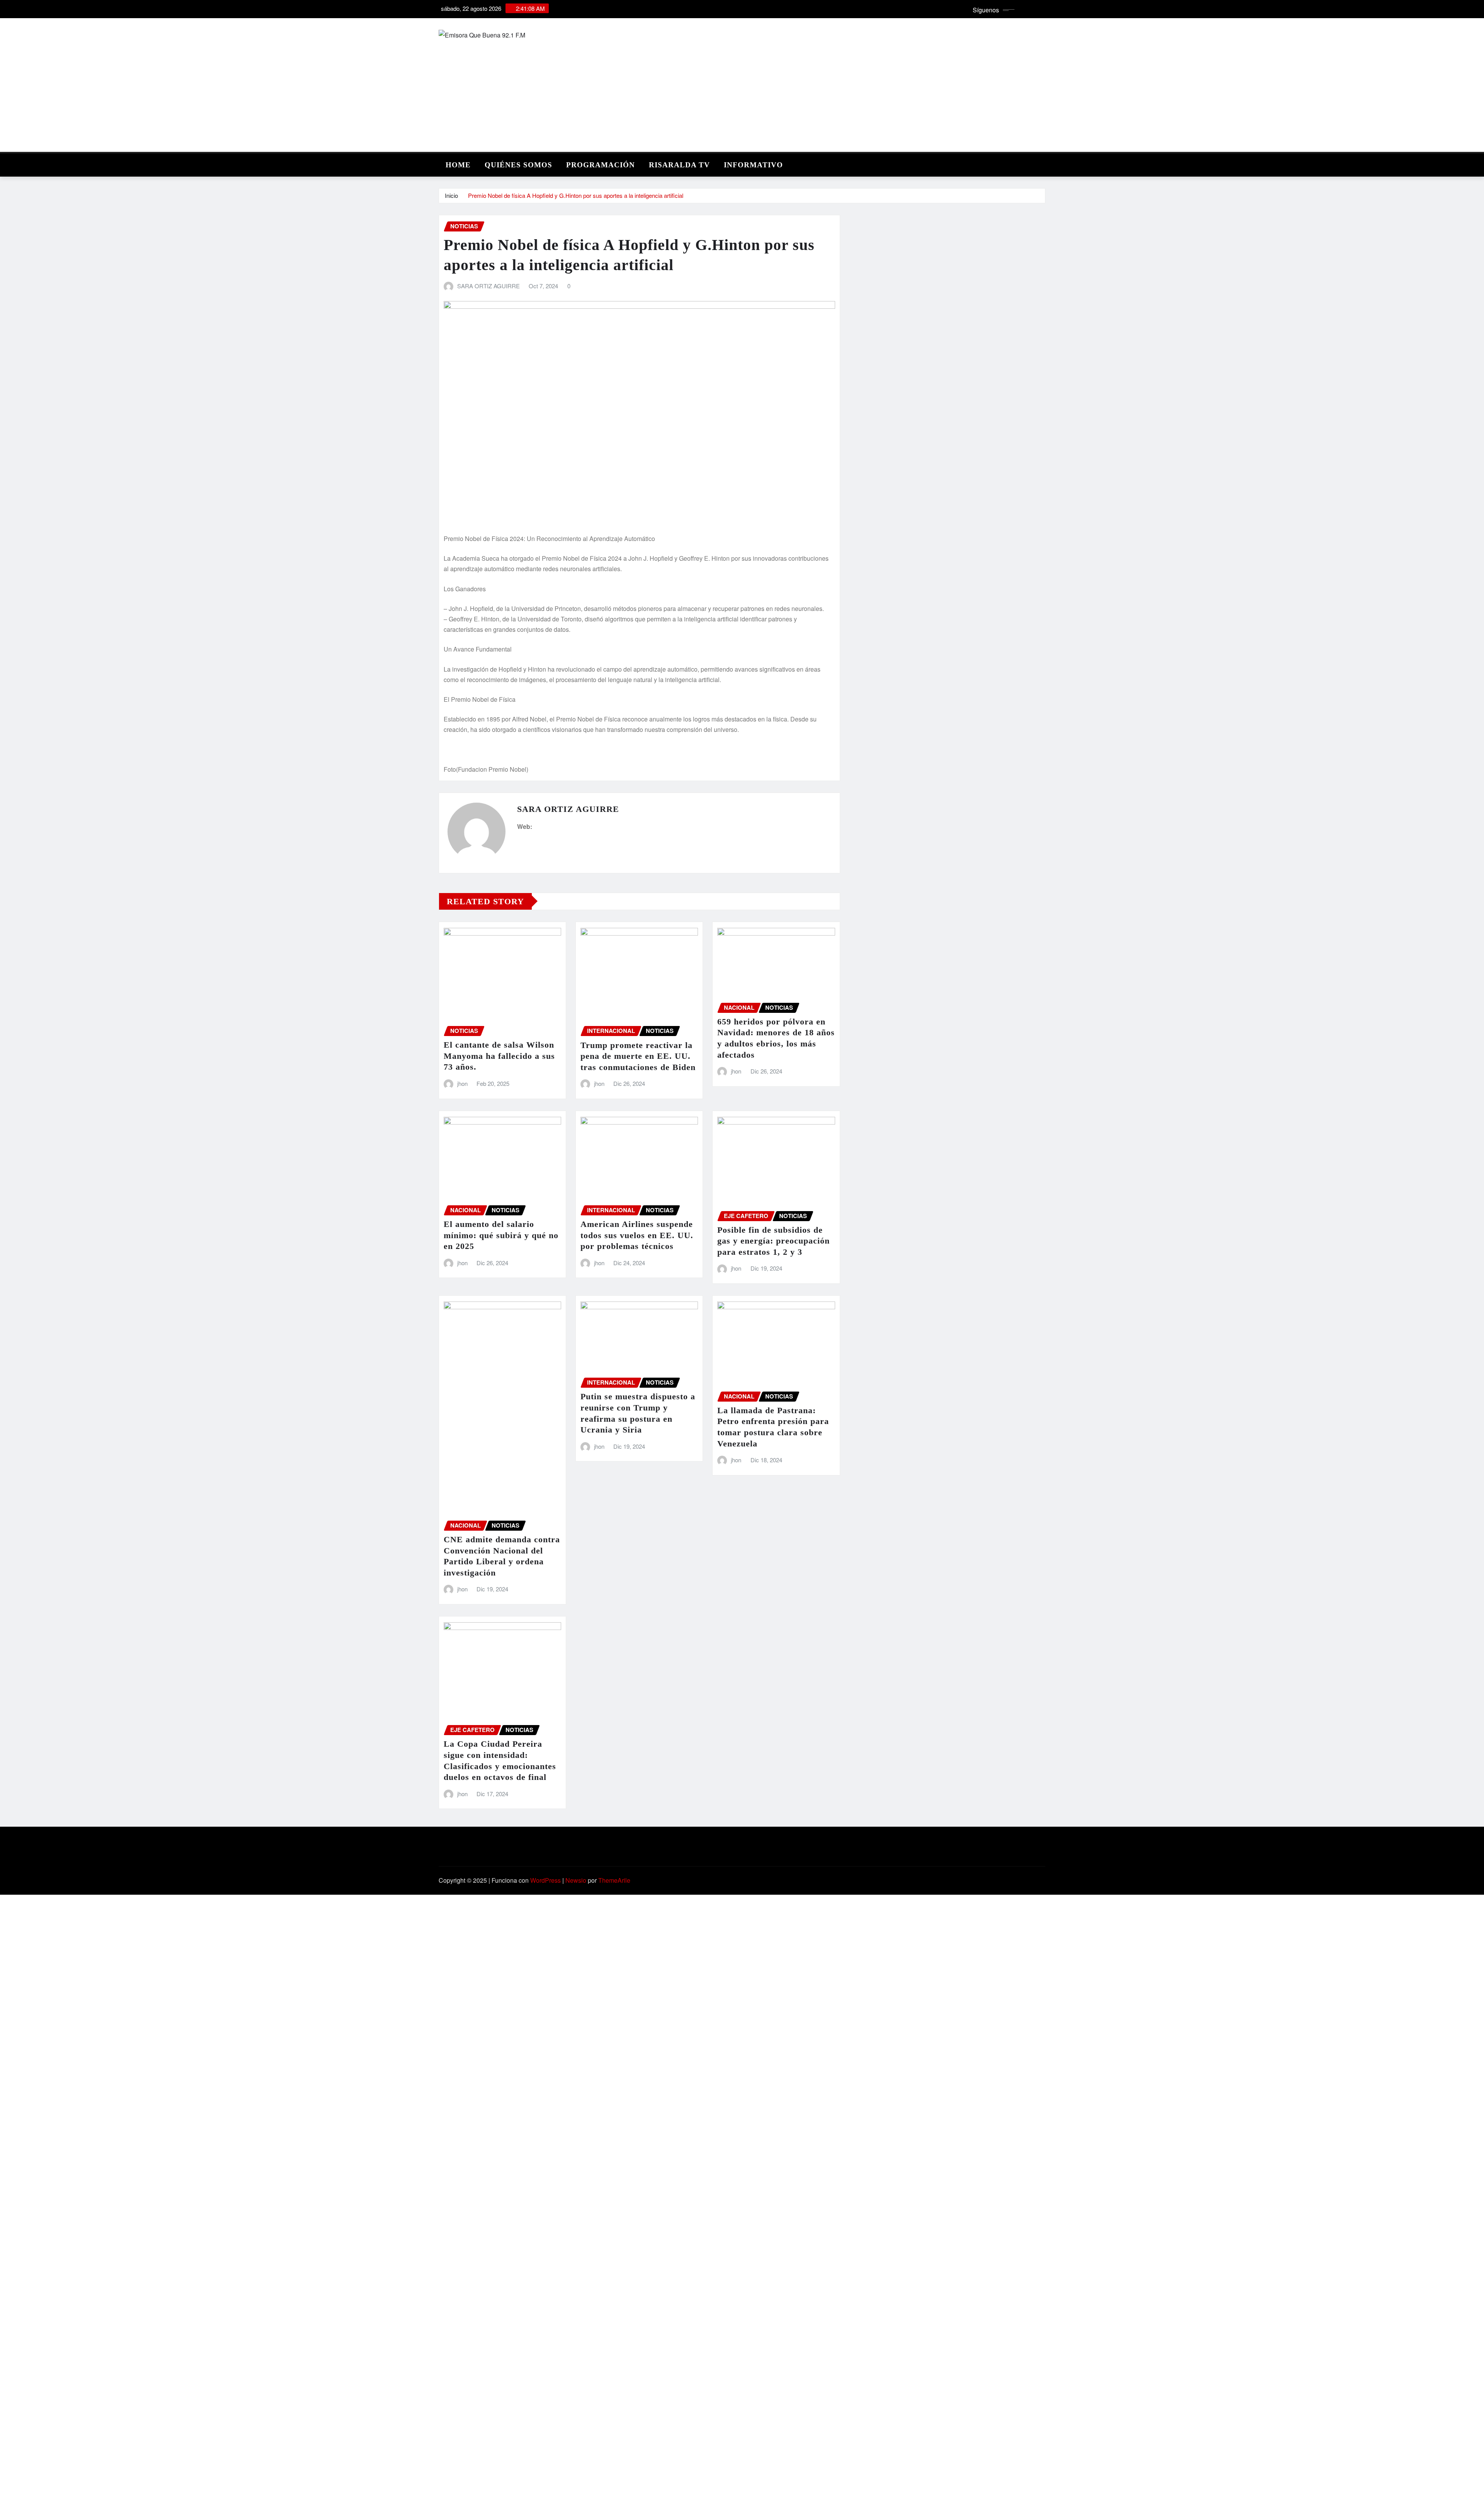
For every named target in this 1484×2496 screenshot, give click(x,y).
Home (458, 165)
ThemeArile (614, 1880)
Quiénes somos (518, 165)
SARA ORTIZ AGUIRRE (488, 286)
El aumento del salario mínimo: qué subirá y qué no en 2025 (501, 1235)
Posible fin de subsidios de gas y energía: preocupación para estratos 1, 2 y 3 (773, 1241)
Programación (601, 165)
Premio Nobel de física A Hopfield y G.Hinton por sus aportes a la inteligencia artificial (576, 195)
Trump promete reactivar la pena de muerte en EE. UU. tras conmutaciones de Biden (638, 1056)
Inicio (451, 195)
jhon (462, 1083)
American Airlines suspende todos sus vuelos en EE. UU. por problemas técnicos (637, 1235)
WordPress (545, 1880)
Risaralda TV (679, 165)
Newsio (576, 1880)
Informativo (753, 165)
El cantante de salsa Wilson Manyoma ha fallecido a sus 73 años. (499, 1056)
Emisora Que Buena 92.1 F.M (527, 119)
